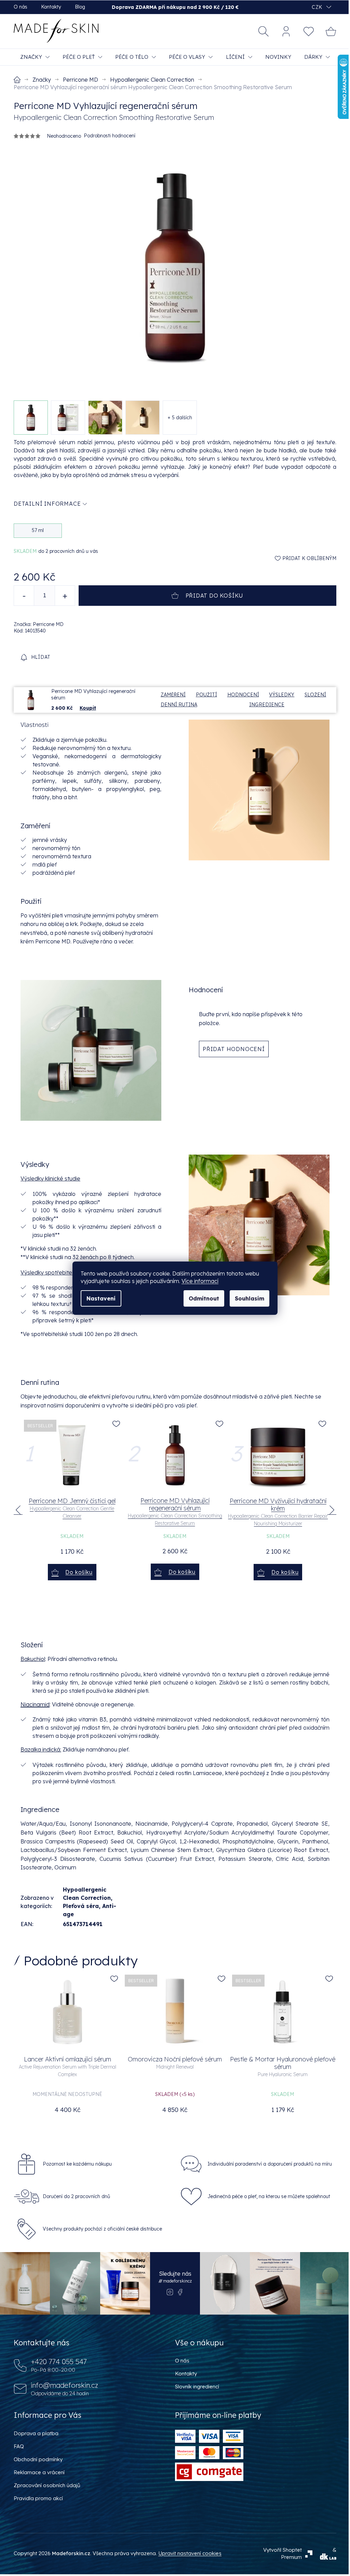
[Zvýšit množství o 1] (65, 596)
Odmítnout (204, 1298)
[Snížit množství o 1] (24, 596)
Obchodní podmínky (38, 2459)
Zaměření (173, 695)
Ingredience (267, 705)
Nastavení (101, 1298)
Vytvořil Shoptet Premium (282, 2553)
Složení (315, 695)
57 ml (38, 530)
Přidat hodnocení (234, 1049)
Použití (206, 695)
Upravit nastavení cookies (190, 2553)
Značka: (39, 624)
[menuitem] (35, 57)
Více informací (200, 1281)
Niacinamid (35, 1704)
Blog (80, 7)
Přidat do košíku (215, 596)
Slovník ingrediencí (197, 2387)
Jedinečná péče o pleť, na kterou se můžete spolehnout (269, 2196)
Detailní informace (47, 504)
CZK (318, 7)
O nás (21, 7)
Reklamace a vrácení (39, 2472)
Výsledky (282, 695)
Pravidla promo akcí (38, 2498)
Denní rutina (179, 705)
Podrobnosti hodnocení (110, 136)
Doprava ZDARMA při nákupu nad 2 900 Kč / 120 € (175, 7)
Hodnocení (243, 695)
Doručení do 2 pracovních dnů (76, 2196)
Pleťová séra (81, 1906)
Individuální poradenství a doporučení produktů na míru (270, 2164)
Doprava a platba (36, 2433)
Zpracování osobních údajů (47, 2485)
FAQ (19, 2446)
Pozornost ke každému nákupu (77, 2164)
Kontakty (51, 7)
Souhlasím (250, 1298)
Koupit (88, 708)
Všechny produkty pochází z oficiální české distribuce (102, 2229)
